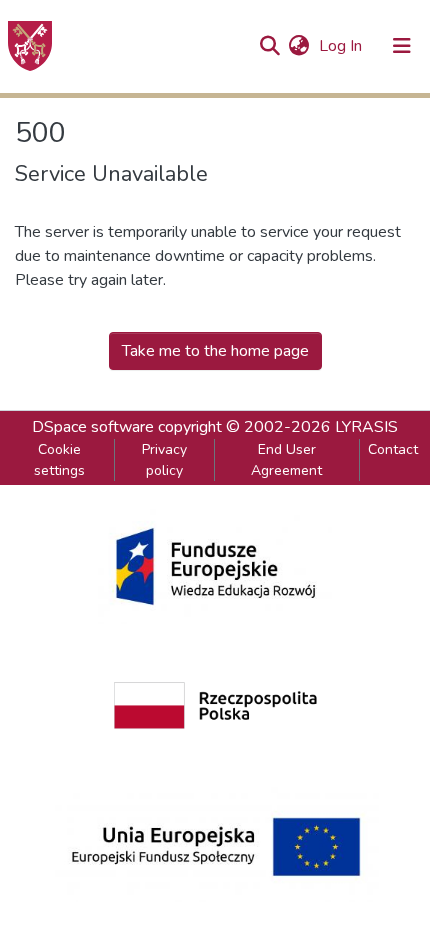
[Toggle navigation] (402, 46)
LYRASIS (366, 427)
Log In (342, 46)
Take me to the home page (215, 351)
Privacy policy (164, 460)
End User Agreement (286, 460)
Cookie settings (59, 460)
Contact (393, 449)
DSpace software (93, 427)
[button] (298, 46)
